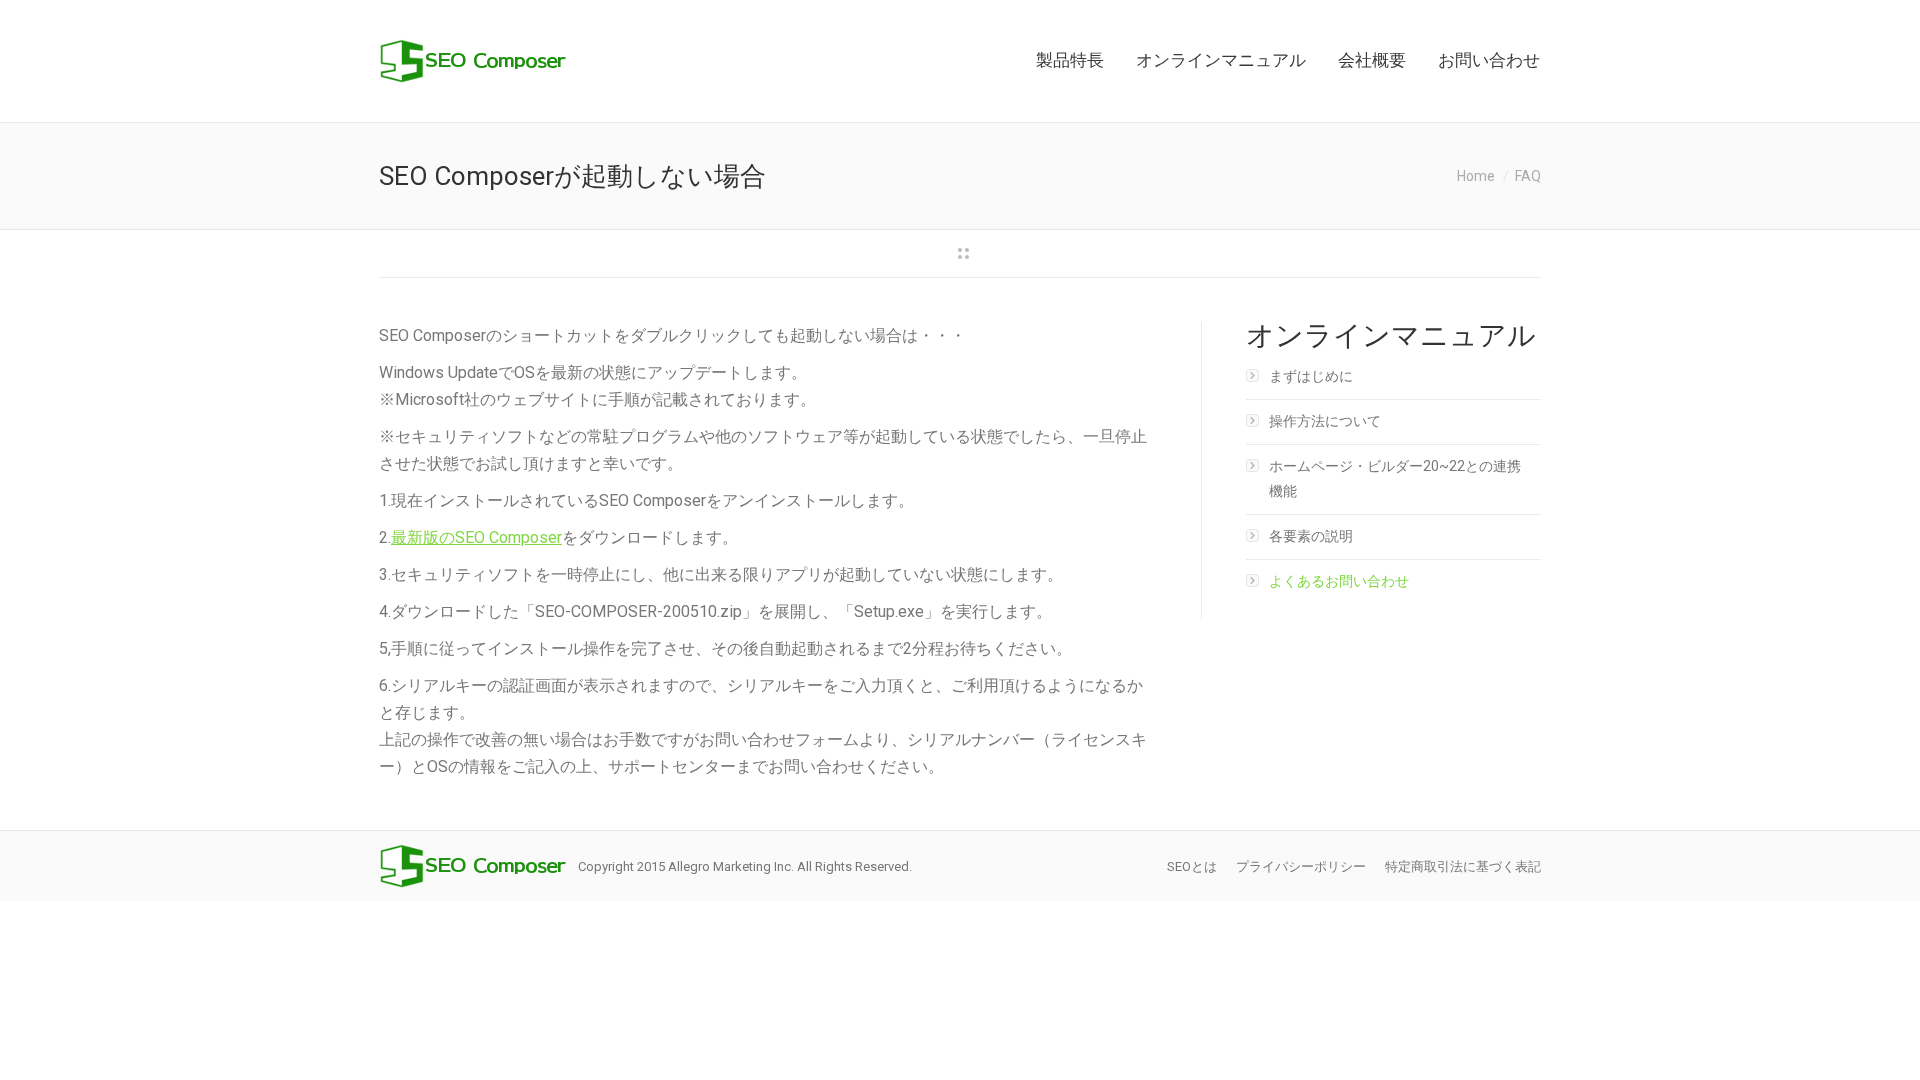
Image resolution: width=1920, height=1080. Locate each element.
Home (1476, 176)
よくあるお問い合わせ (1339, 581)
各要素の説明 (1311, 536)
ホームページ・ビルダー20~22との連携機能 (1395, 478)
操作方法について (1325, 421)
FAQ (1528, 176)
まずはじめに (1311, 376)
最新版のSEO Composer (476, 537)
